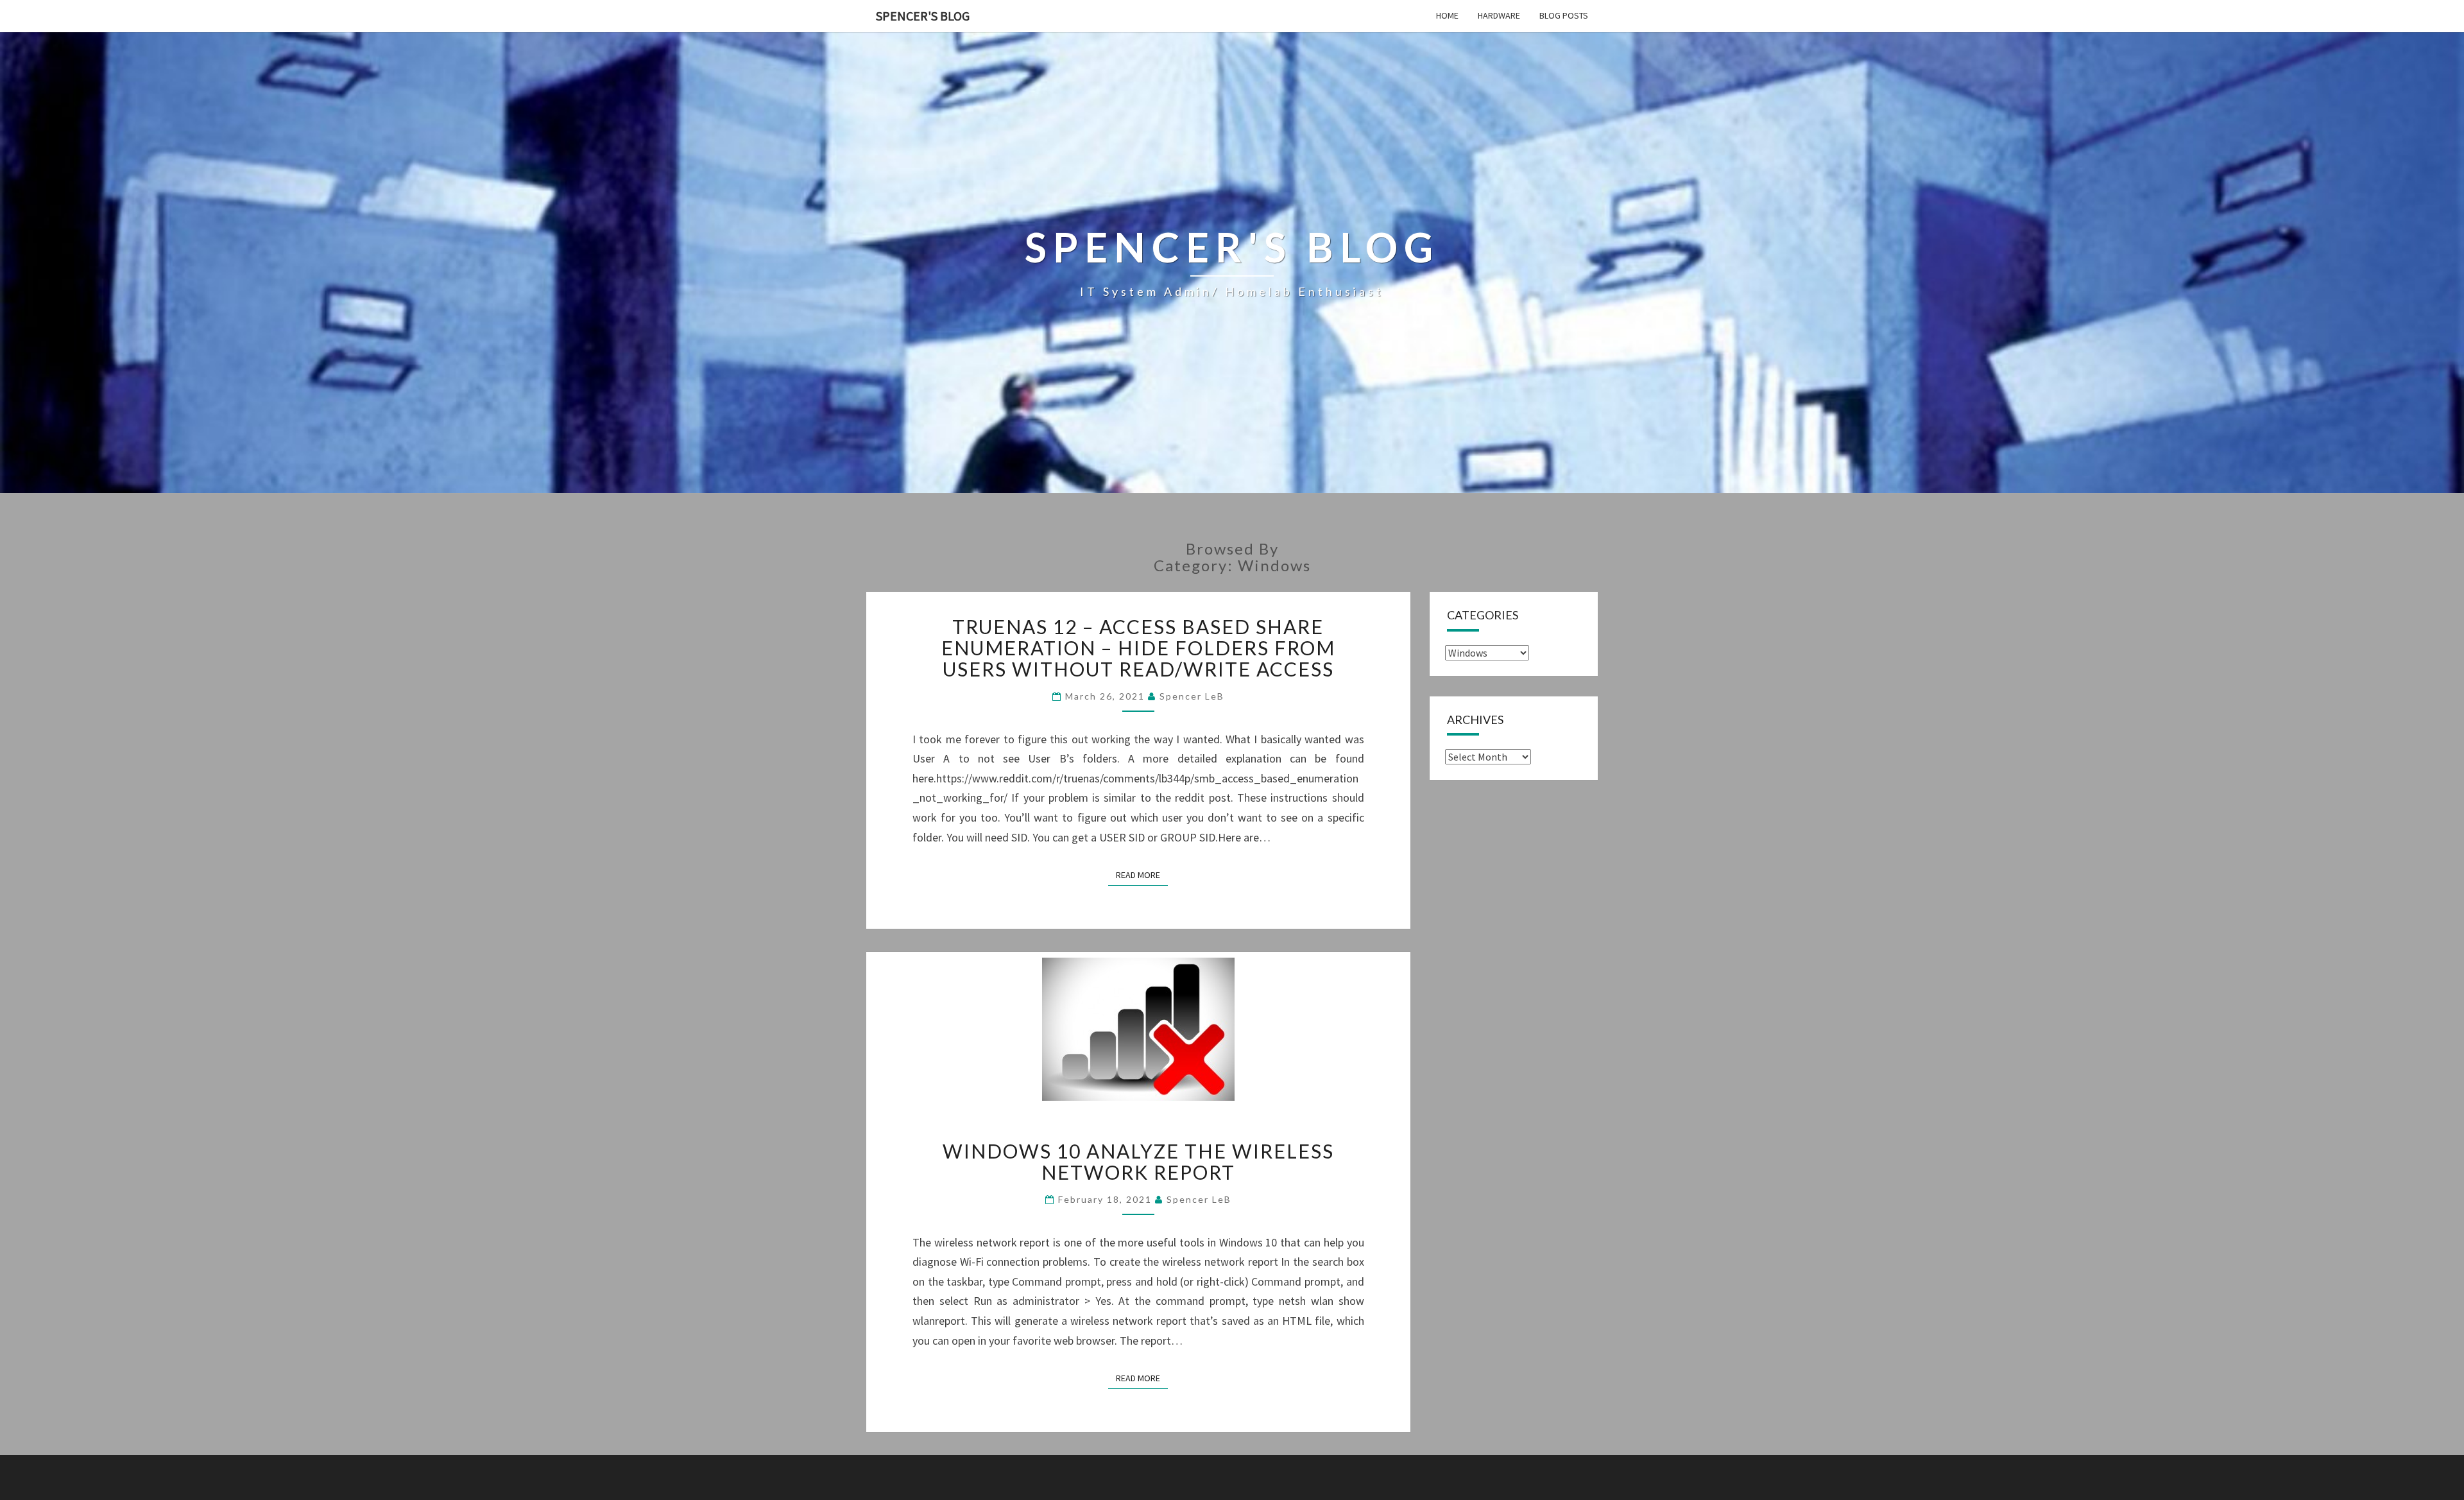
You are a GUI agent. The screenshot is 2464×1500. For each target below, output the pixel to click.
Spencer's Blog (923, 16)
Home (1447, 15)
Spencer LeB (1192, 696)
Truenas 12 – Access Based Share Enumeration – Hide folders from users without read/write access (1138, 648)
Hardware (1499, 15)
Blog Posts (1564, 15)
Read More (1142, 875)
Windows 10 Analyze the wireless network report (1138, 1161)
